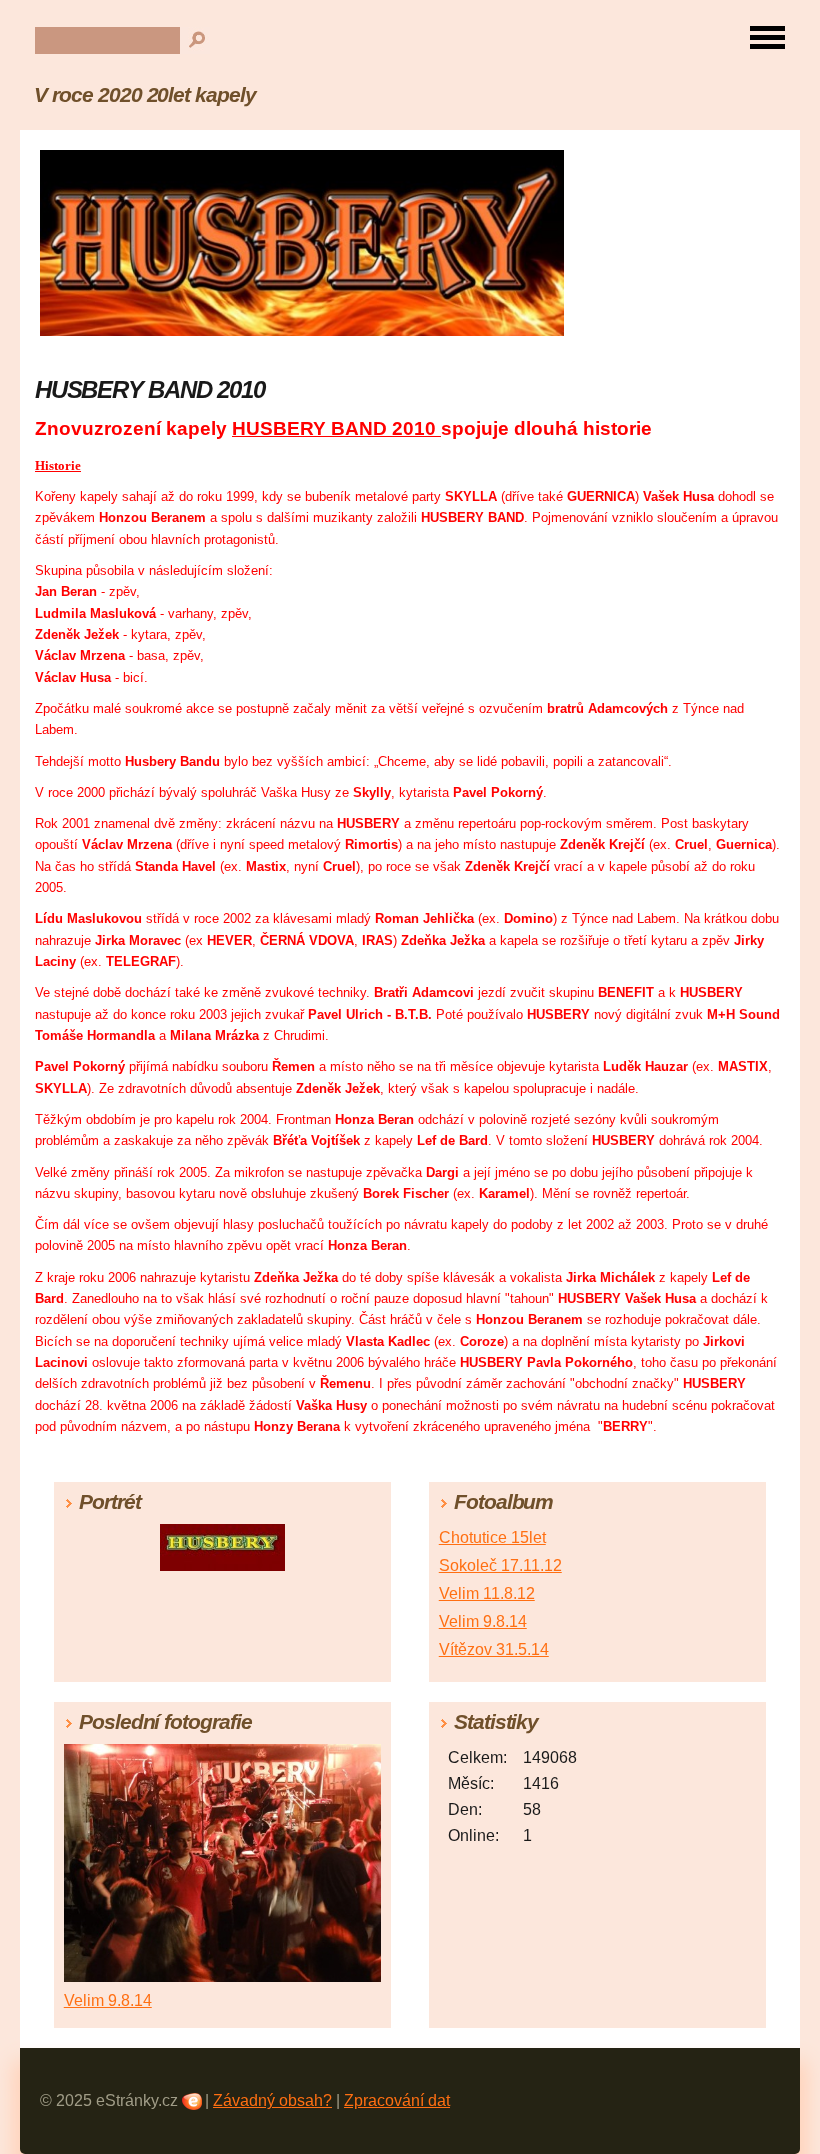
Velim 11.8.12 (487, 1593)
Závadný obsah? (272, 2100)
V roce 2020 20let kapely (145, 94)
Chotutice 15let (492, 1537)
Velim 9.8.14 (483, 1621)
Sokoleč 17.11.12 (500, 1565)
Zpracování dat (397, 2100)
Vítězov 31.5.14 (494, 1649)
